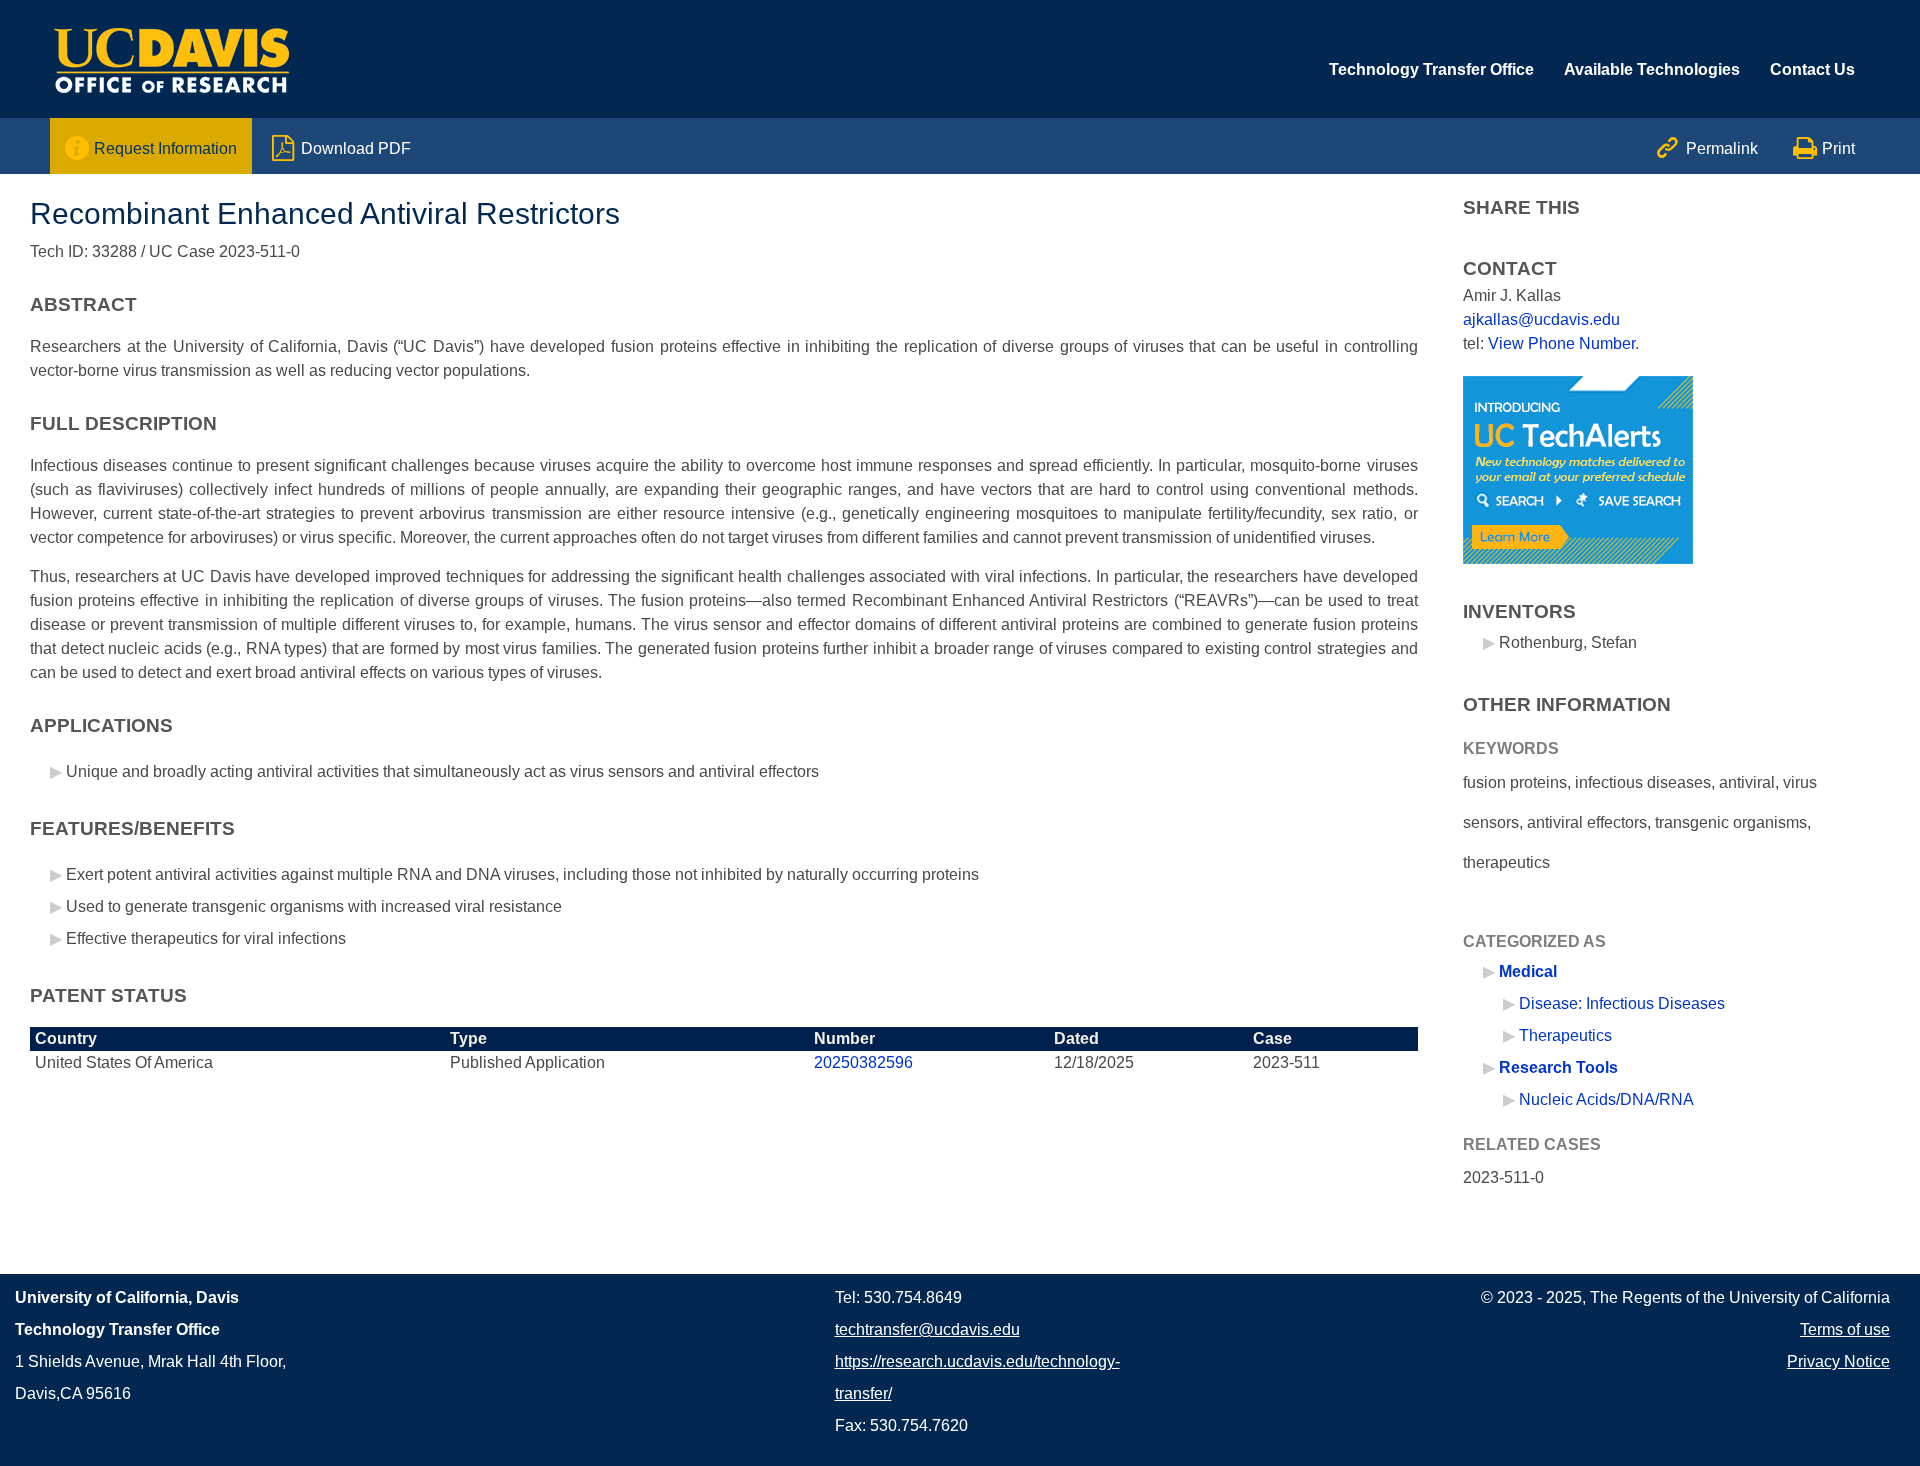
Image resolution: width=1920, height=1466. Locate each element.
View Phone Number (1561, 343)
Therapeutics (1565, 1035)
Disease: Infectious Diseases (1622, 1003)
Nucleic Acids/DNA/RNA (1606, 1099)
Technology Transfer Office (1431, 69)
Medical (1528, 971)
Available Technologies (1652, 69)
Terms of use (1845, 1329)
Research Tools (1558, 1067)
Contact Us (1812, 69)
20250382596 (863, 1062)
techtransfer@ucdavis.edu (927, 1329)
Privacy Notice (1838, 1361)
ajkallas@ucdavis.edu (1541, 319)
